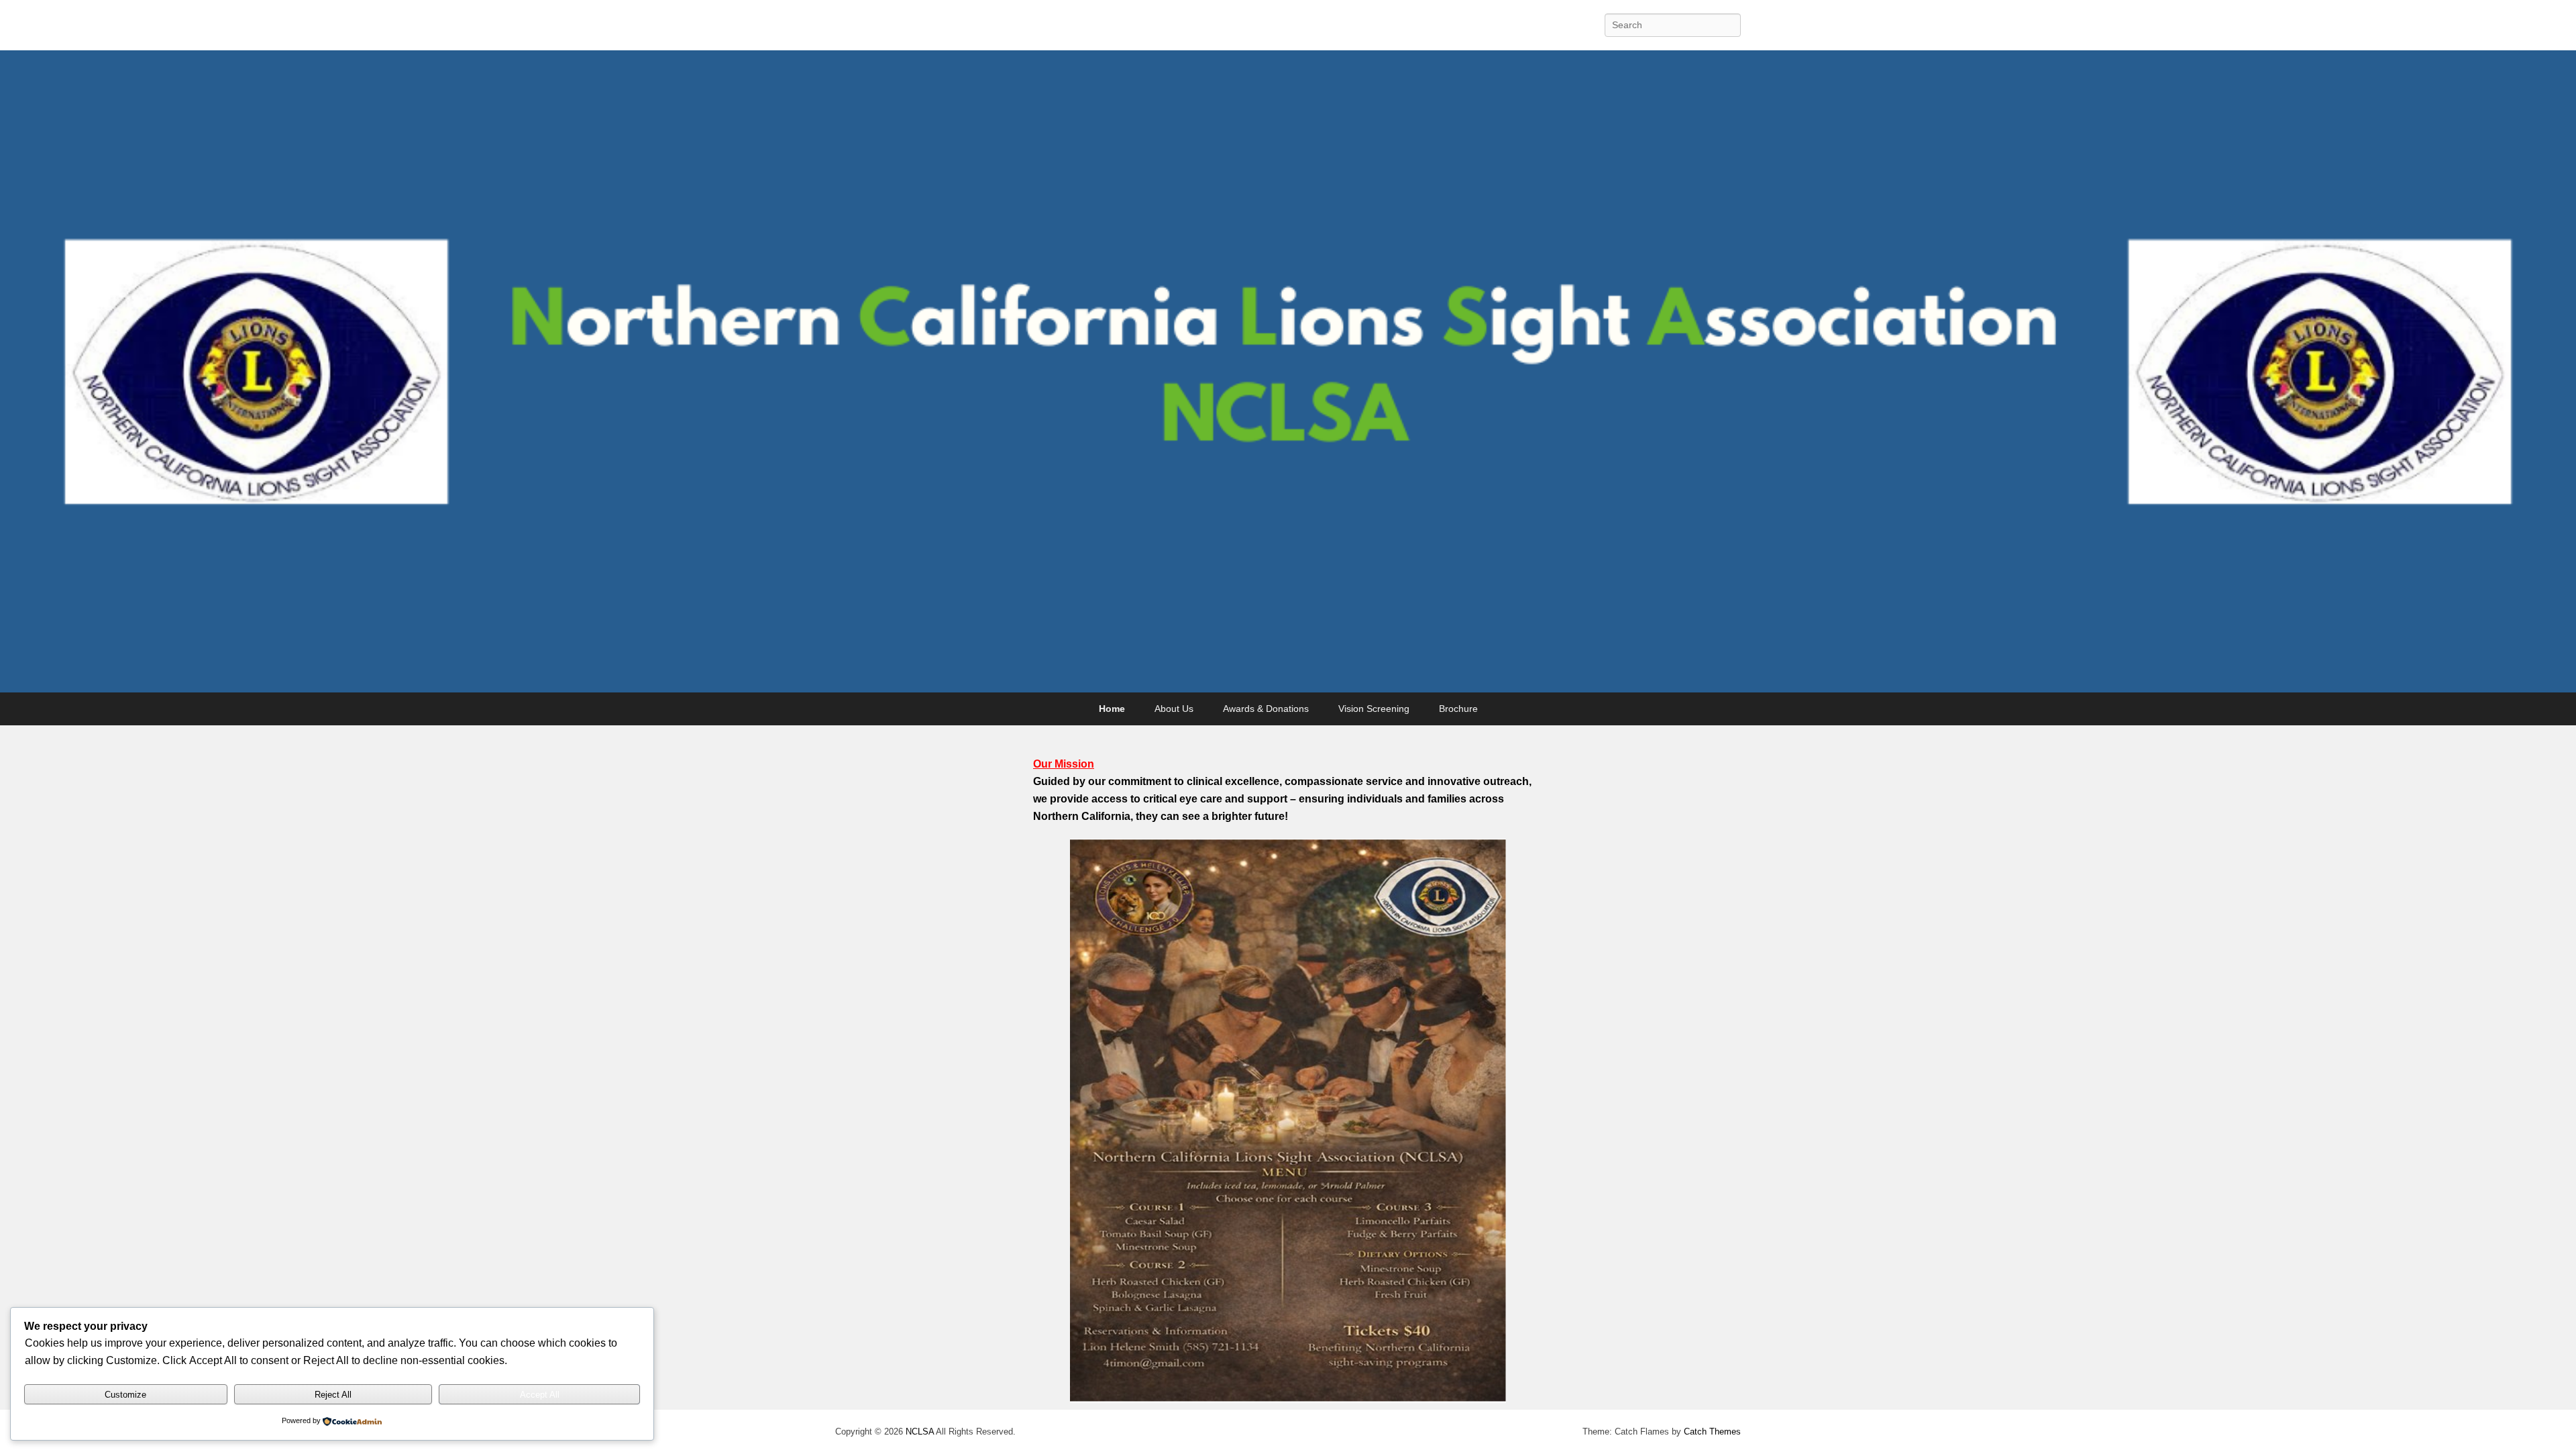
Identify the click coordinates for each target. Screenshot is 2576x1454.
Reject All (333, 1395)
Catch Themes (1712, 1432)
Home (1112, 709)
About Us (1174, 709)
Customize (125, 1395)
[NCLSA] (1288, 372)
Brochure (1458, 709)
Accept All (540, 1395)
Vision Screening (1374, 709)
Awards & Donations (1266, 709)
